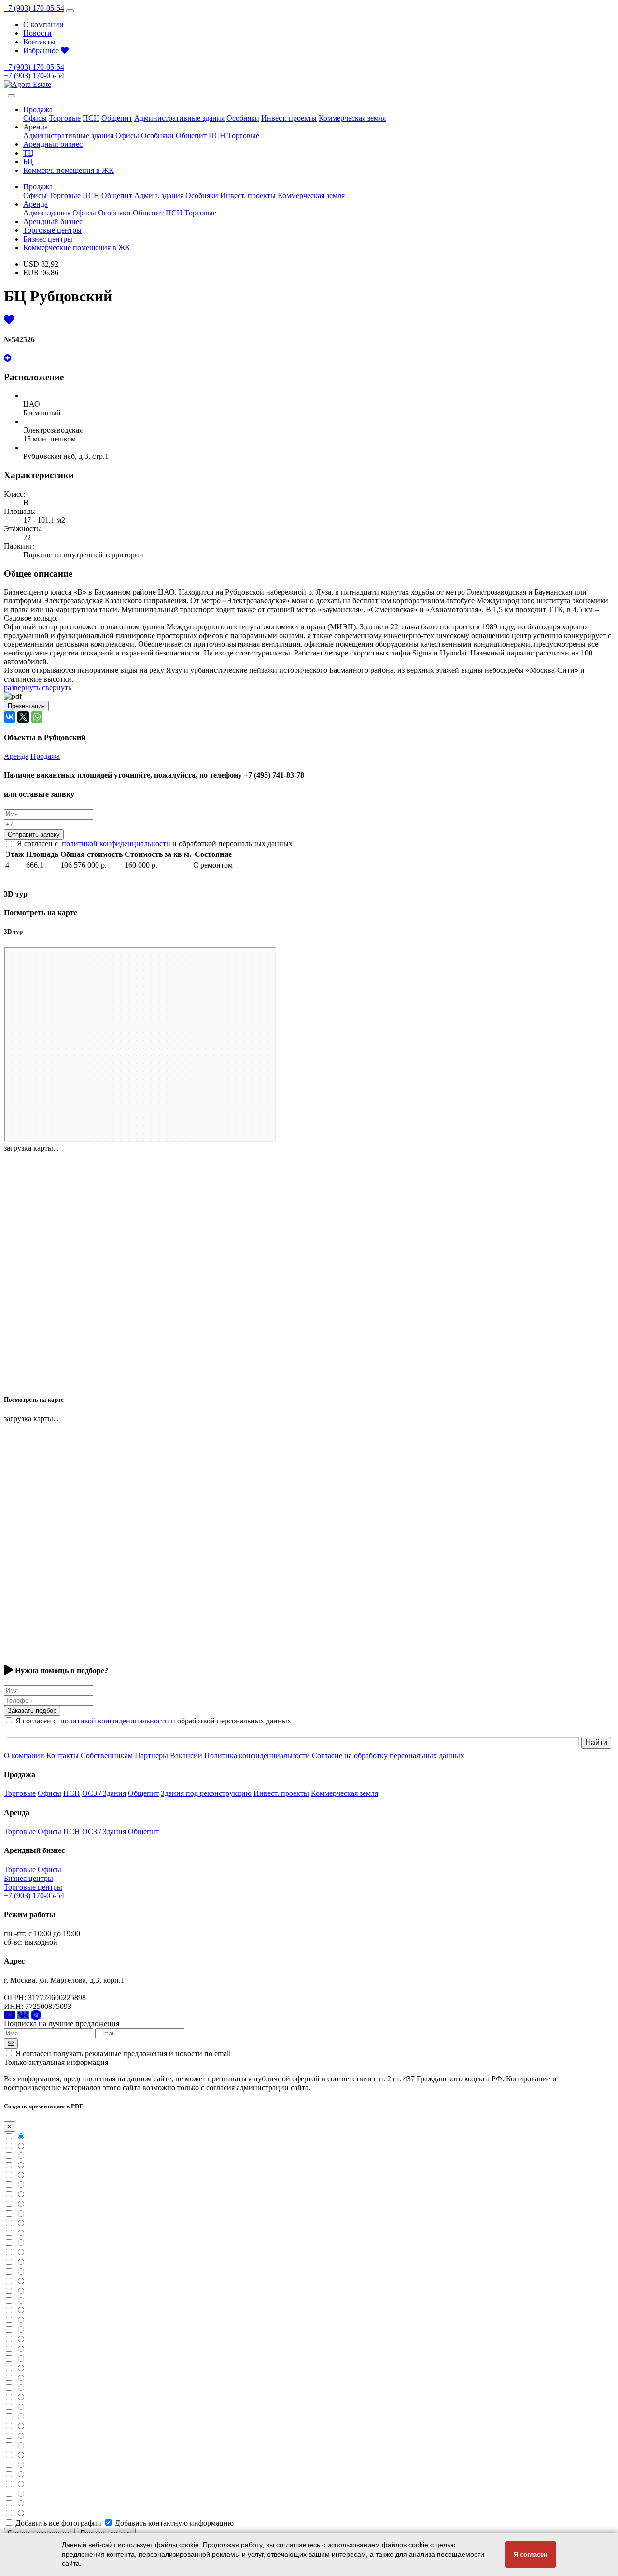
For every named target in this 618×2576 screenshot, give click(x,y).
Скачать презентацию (39, 2533)
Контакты (39, 42)
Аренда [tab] (16, 756)
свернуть (57, 688)
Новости (37, 33)
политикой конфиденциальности (116, 844)
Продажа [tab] (45, 756)
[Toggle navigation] (70, 11)
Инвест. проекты (289, 118)
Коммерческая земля (352, 118)
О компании (43, 24)
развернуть (22, 688)
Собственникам (107, 1756)
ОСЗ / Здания (104, 1793)
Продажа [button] (38, 109)
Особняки (243, 118)
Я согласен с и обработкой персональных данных (155, 844)
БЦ (28, 162)
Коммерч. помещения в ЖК (69, 170)
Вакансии (186, 1756)
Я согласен (531, 2555)
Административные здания (179, 118)
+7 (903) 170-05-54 (34, 8)
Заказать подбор (32, 1711)
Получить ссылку (106, 2533)
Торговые (65, 118)
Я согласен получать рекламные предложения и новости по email (123, 2054)
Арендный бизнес (53, 144)
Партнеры (151, 1756)
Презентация (26, 706)
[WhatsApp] (37, 717)
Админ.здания (47, 213)
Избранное (42, 50)
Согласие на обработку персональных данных (388, 1756)
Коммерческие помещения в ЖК (77, 248)
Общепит (117, 118)
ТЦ (28, 153)
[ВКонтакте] (10, 717)
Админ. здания (159, 195)
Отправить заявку (34, 834)
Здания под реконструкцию (206, 1793)
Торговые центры (52, 230)
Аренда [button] (35, 127)
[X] (23, 717)
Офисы (35, 118)
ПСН (91, 118)
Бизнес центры (48, 239)
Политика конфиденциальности (257, 1756)
